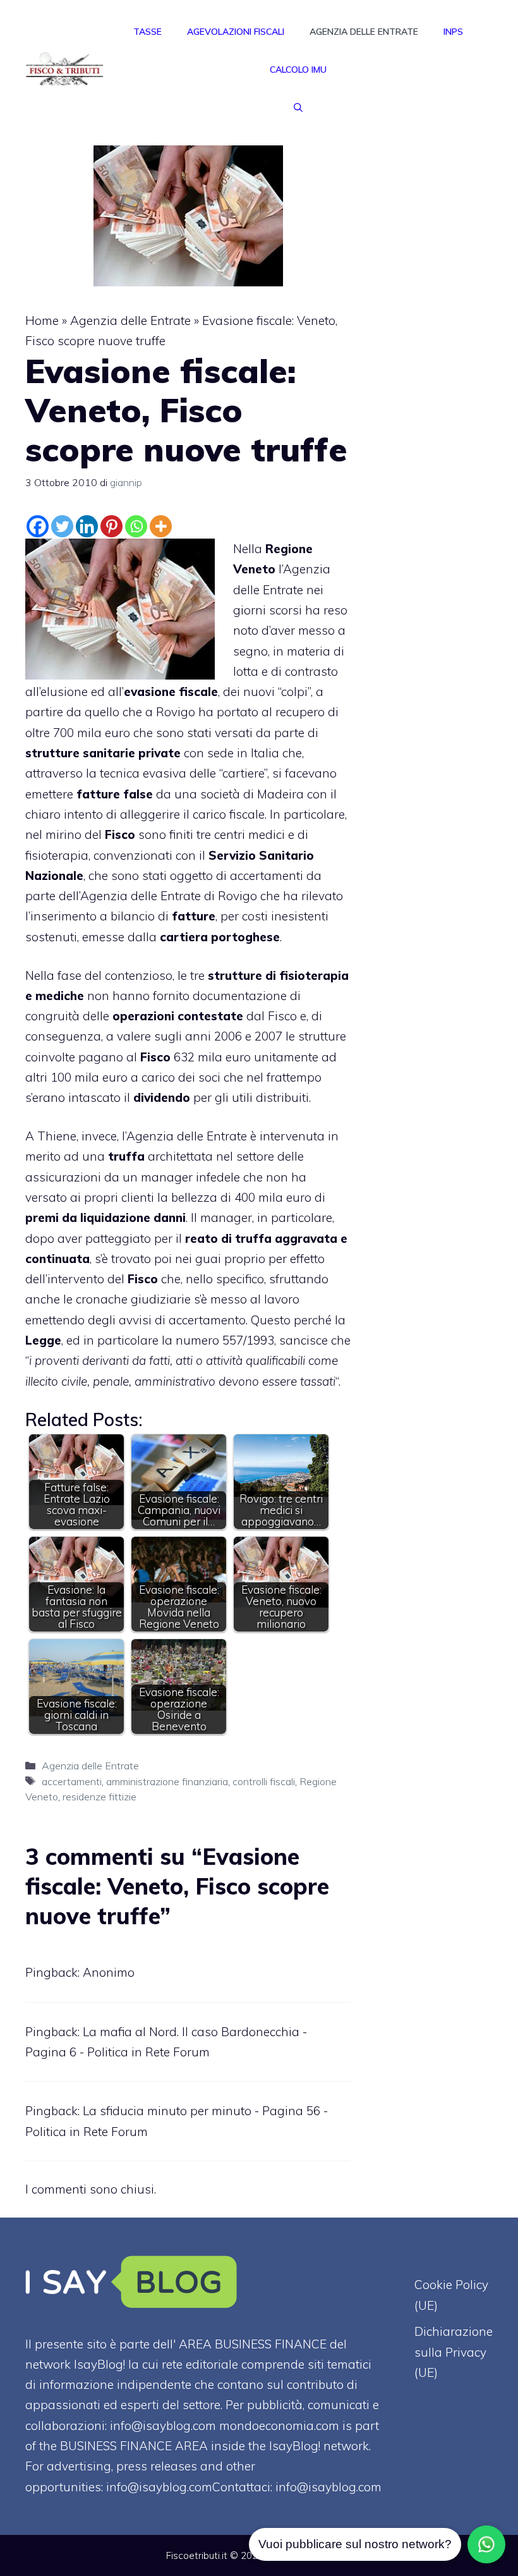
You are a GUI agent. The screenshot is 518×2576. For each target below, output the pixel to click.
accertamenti (72, 1781)
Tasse (148, 32)
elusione (64, 692)
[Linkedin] (87, 526)
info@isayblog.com (328, 2487)
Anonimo (109, 1972)
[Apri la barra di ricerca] (298, 107)
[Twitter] (62, 526)
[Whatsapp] (136, 526)
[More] (161, 526)
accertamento (207, 1320)
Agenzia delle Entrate (364, 32)
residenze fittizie (99, 1797)
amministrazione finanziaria (167, 1781)
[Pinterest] (111, 526)
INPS (453, 32)
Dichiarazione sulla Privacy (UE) (454, 2352)
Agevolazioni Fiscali (236, 32)
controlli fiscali (264, 1781)
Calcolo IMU (298, 70)
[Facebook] (38, 526)
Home (42, 320)
